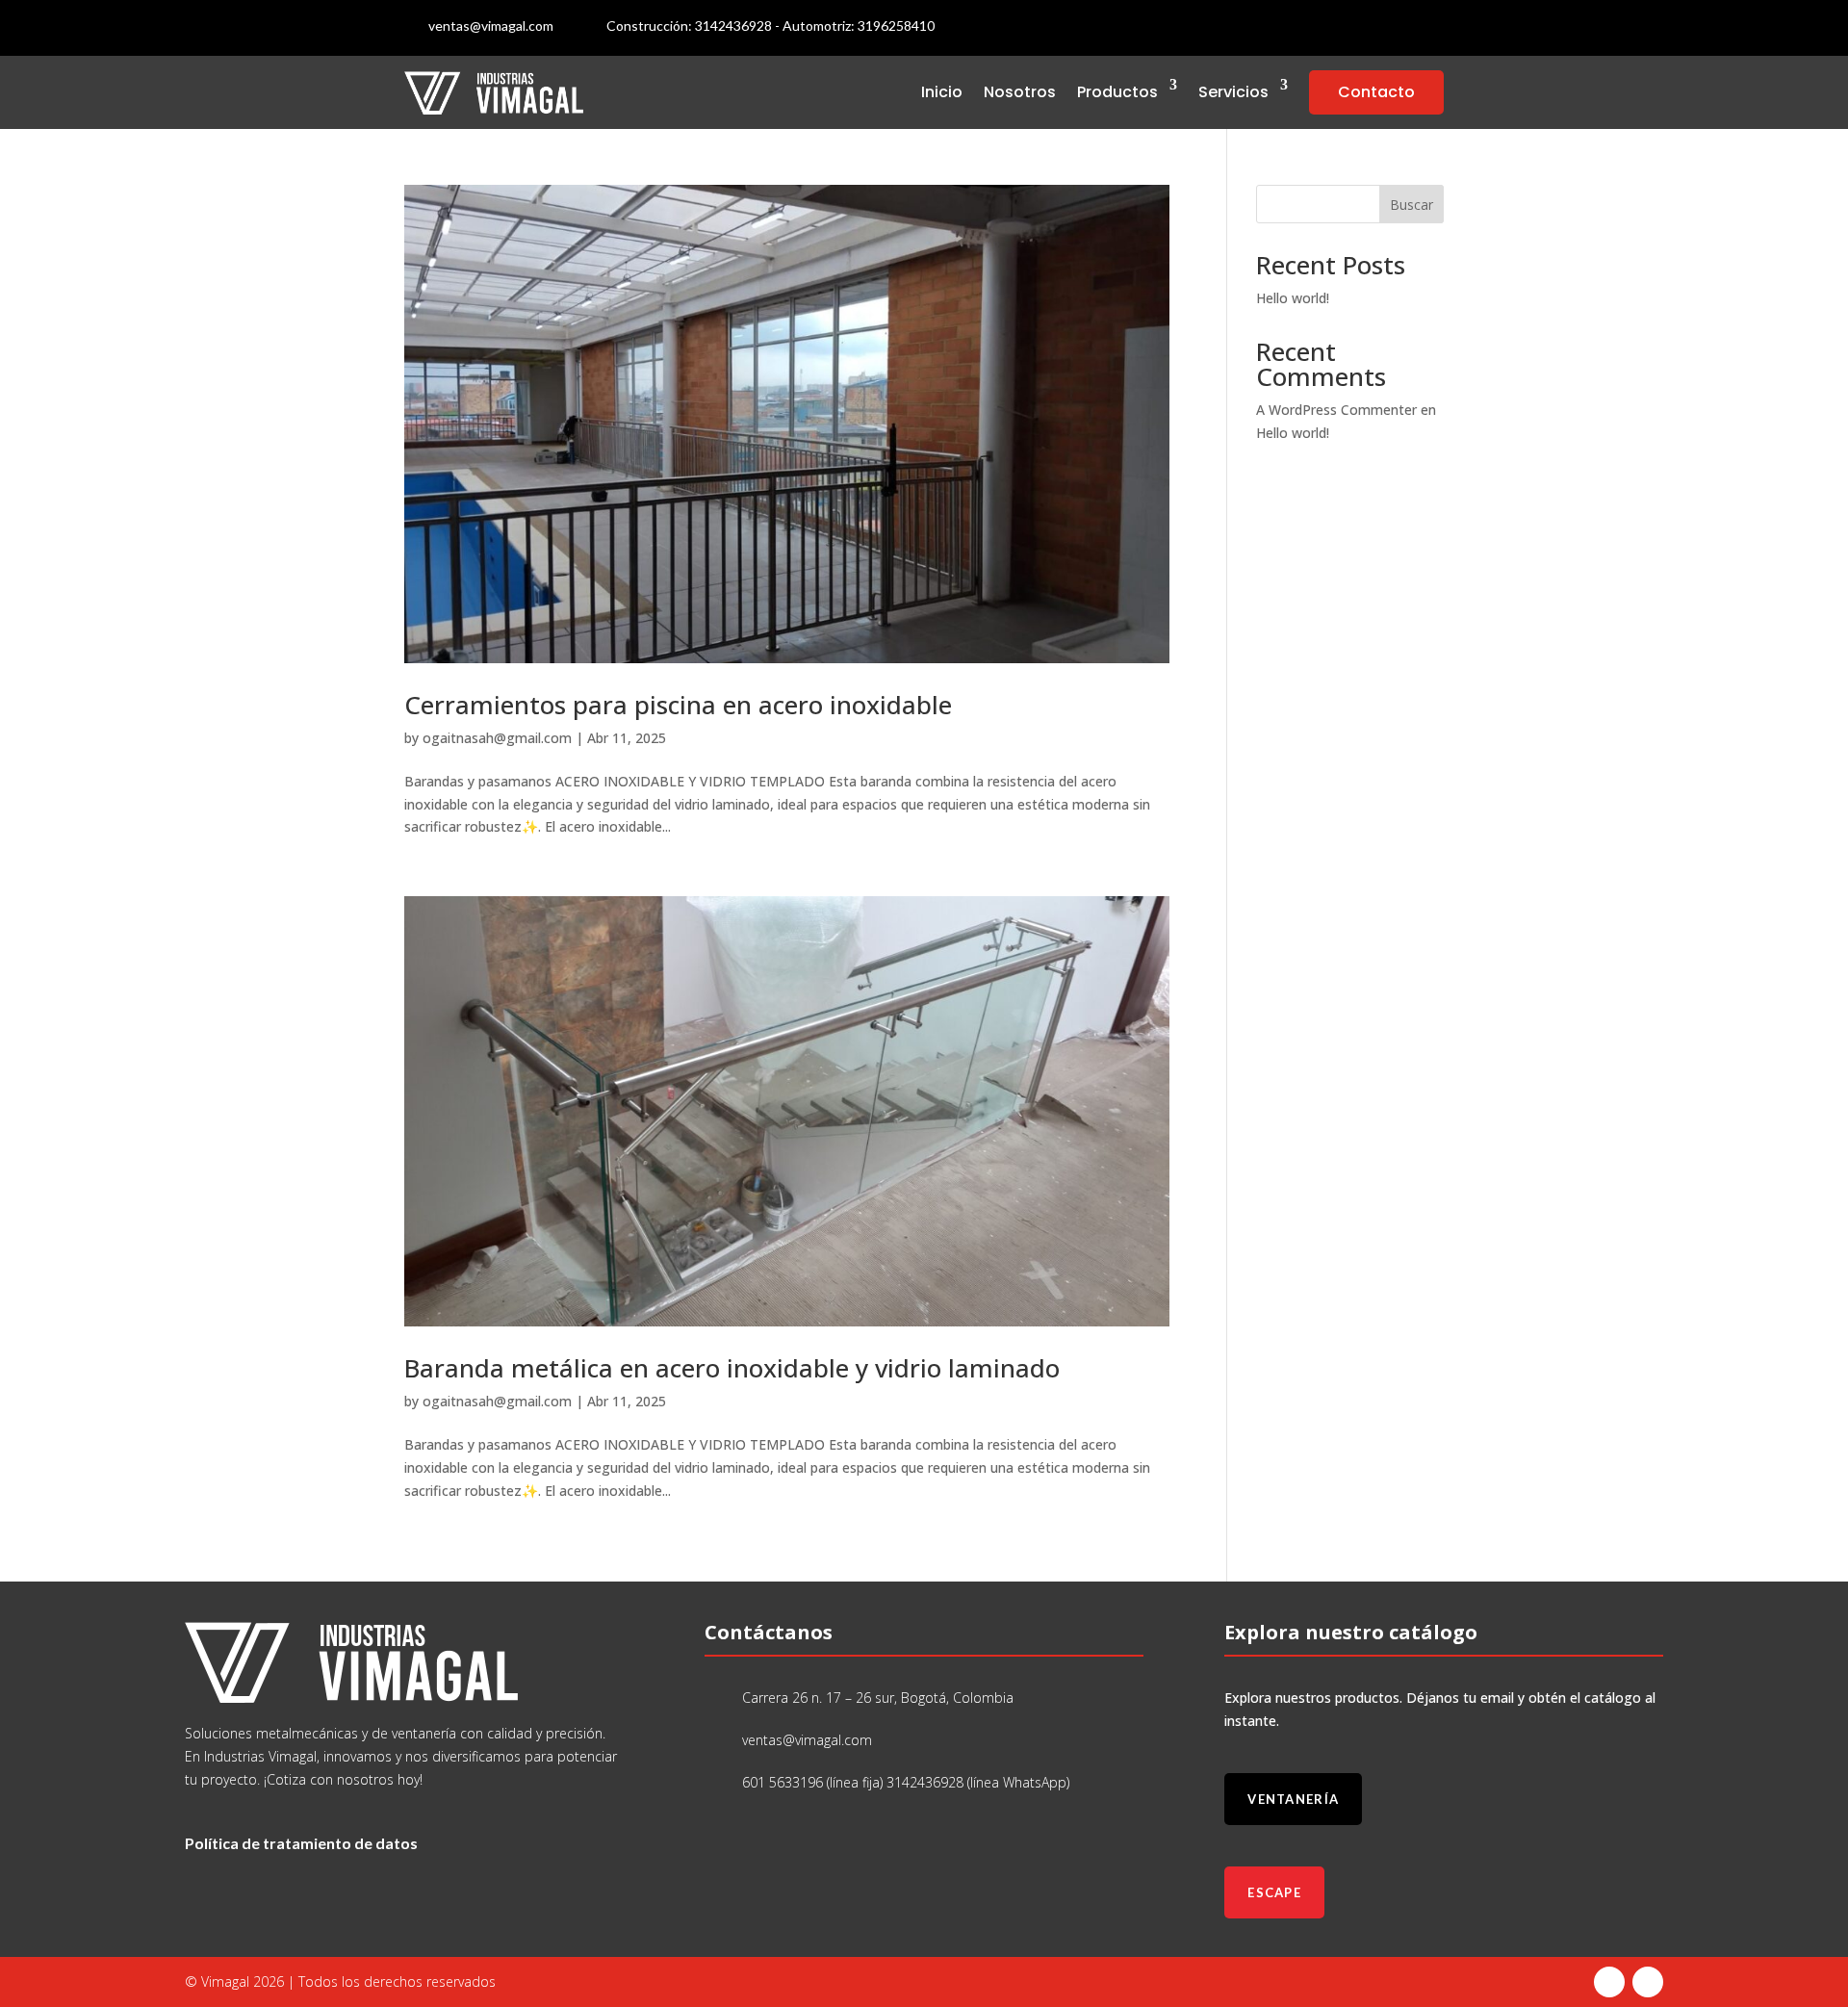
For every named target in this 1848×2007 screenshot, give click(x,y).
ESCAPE (1274, 1892)
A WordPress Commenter (1336, 410)
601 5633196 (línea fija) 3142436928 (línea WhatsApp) (906, 1782)
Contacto (1376, 92)
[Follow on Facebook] (1390, 28)
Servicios (1233, 92)
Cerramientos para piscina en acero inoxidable (678, 705)
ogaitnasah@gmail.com (497, 738)
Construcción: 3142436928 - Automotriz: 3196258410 (770, 26)
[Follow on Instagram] (1428, 28)
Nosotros (1020, 92)
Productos (1117, 92)
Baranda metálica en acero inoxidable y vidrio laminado (732, 1368)
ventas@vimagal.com (491, 26)
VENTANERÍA (1293, 1799)
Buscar (1412, 205)
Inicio (942, 92)
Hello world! (1293, 298)
